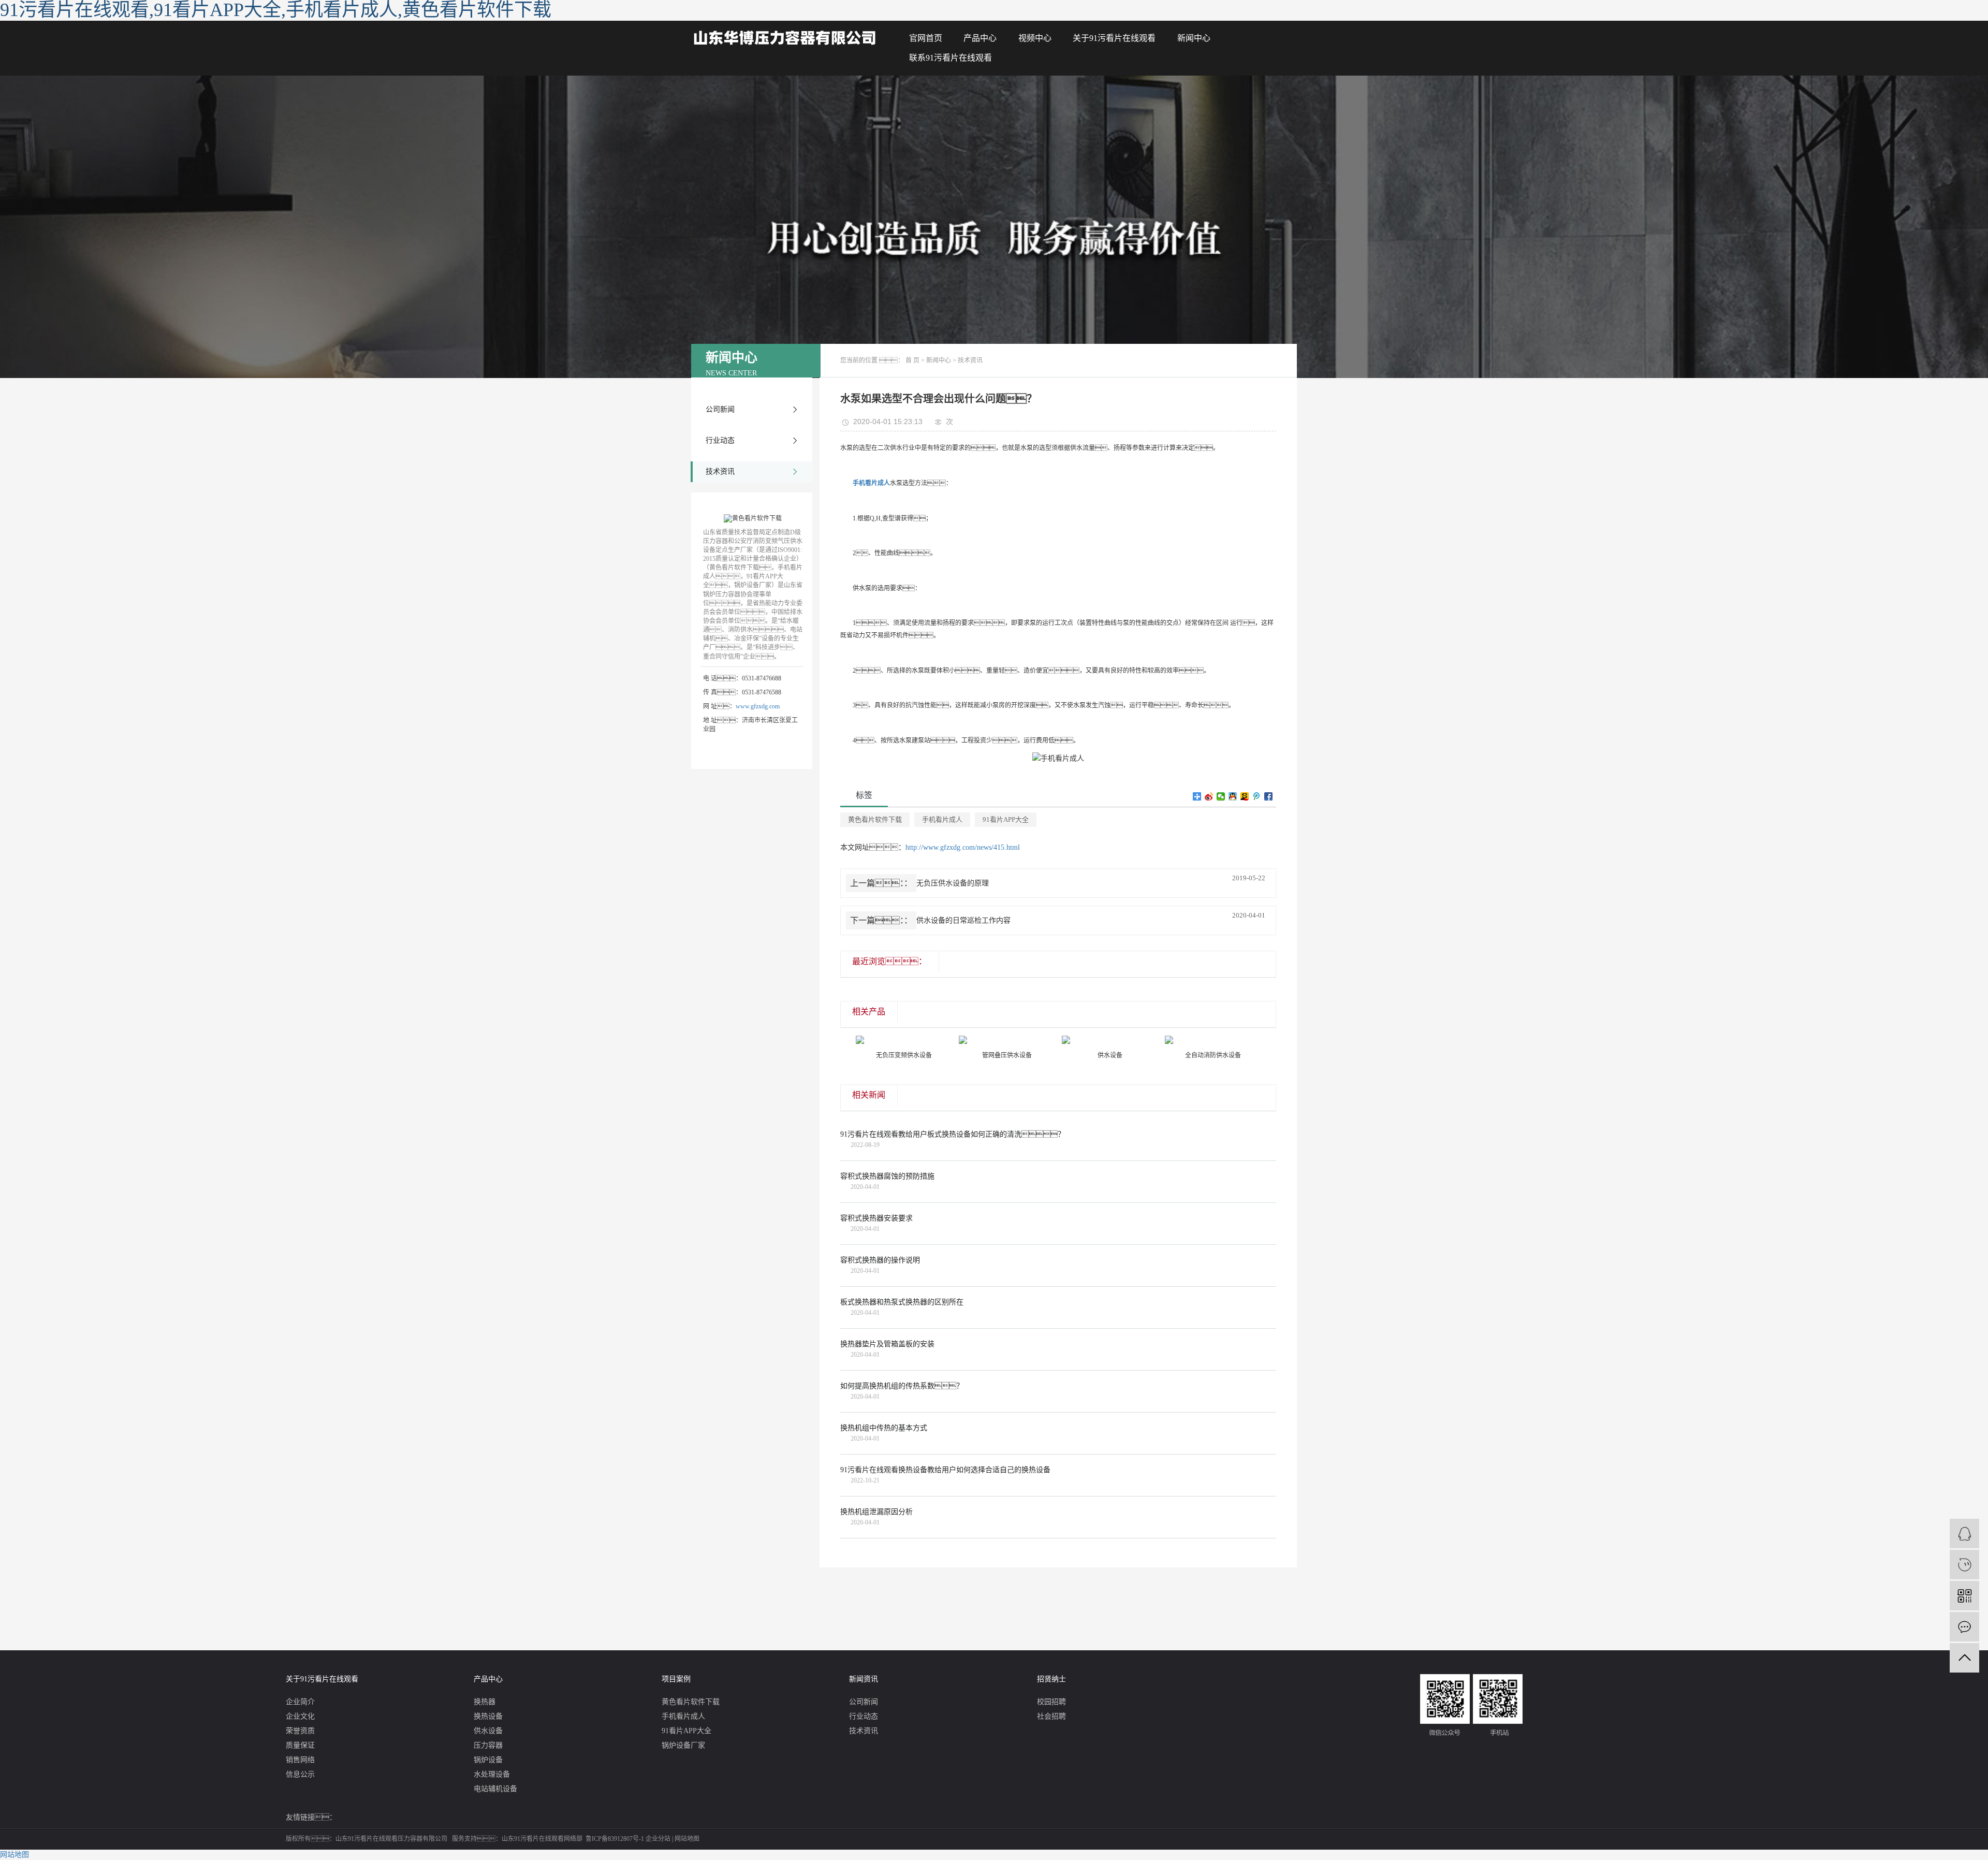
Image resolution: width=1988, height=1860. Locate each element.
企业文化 (300, 1716)
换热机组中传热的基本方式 (884, 1428)
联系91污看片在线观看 (951, 58)
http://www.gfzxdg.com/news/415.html (963, 847)
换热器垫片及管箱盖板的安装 (887, 1344)
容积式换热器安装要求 (876, 1218)
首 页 (912, 360)
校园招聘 (1051, 1702)
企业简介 (300, 1702)
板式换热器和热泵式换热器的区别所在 (902, 1302)
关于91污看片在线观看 (1114, 38)
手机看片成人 (942, 819)
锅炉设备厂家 (683, 1745)
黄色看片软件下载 (875, 819)
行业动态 (720, 440)
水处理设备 (492, 1774)
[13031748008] (1964, 1565)
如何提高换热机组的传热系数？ (902, 1386)
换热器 (485, 1702)
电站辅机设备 (495, 1789)
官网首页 (926, 38)
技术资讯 (720, 471)
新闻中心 (1194, 38)
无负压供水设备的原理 (953, 883)
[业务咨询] (1964, 1534)
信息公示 (300, 1774)
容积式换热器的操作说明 (880, 1260)
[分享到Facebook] (1269, 796)
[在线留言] (1964, 1627)
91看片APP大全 (1006, 819)
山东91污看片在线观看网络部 (542, 1839)
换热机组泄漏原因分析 (876, 1512)
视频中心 (1035, 38)
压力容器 (488, 1745)
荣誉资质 (300, 1731)
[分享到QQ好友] (1233, 796)
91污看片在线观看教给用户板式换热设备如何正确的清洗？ (953, 1134)
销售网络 (300, 1760)
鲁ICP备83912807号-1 (615, 1839)
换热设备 (488, 1716)
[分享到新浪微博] (1209, 796)
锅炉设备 (488, 1760)
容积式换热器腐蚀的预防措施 (887, 1176)
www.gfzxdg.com (758, 706)
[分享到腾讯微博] (1257, 796)
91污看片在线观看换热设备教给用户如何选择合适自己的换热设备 (945, 1470)
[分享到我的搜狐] (1245, 796)
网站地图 (687, 1839)
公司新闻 (720, 409)
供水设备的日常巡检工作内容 (963, 920)
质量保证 (300, 1745)
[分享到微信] (1221, 796)
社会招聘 (1051, 1716)
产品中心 (980, 38)
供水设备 (488, 1731)
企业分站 (658, 1839)
